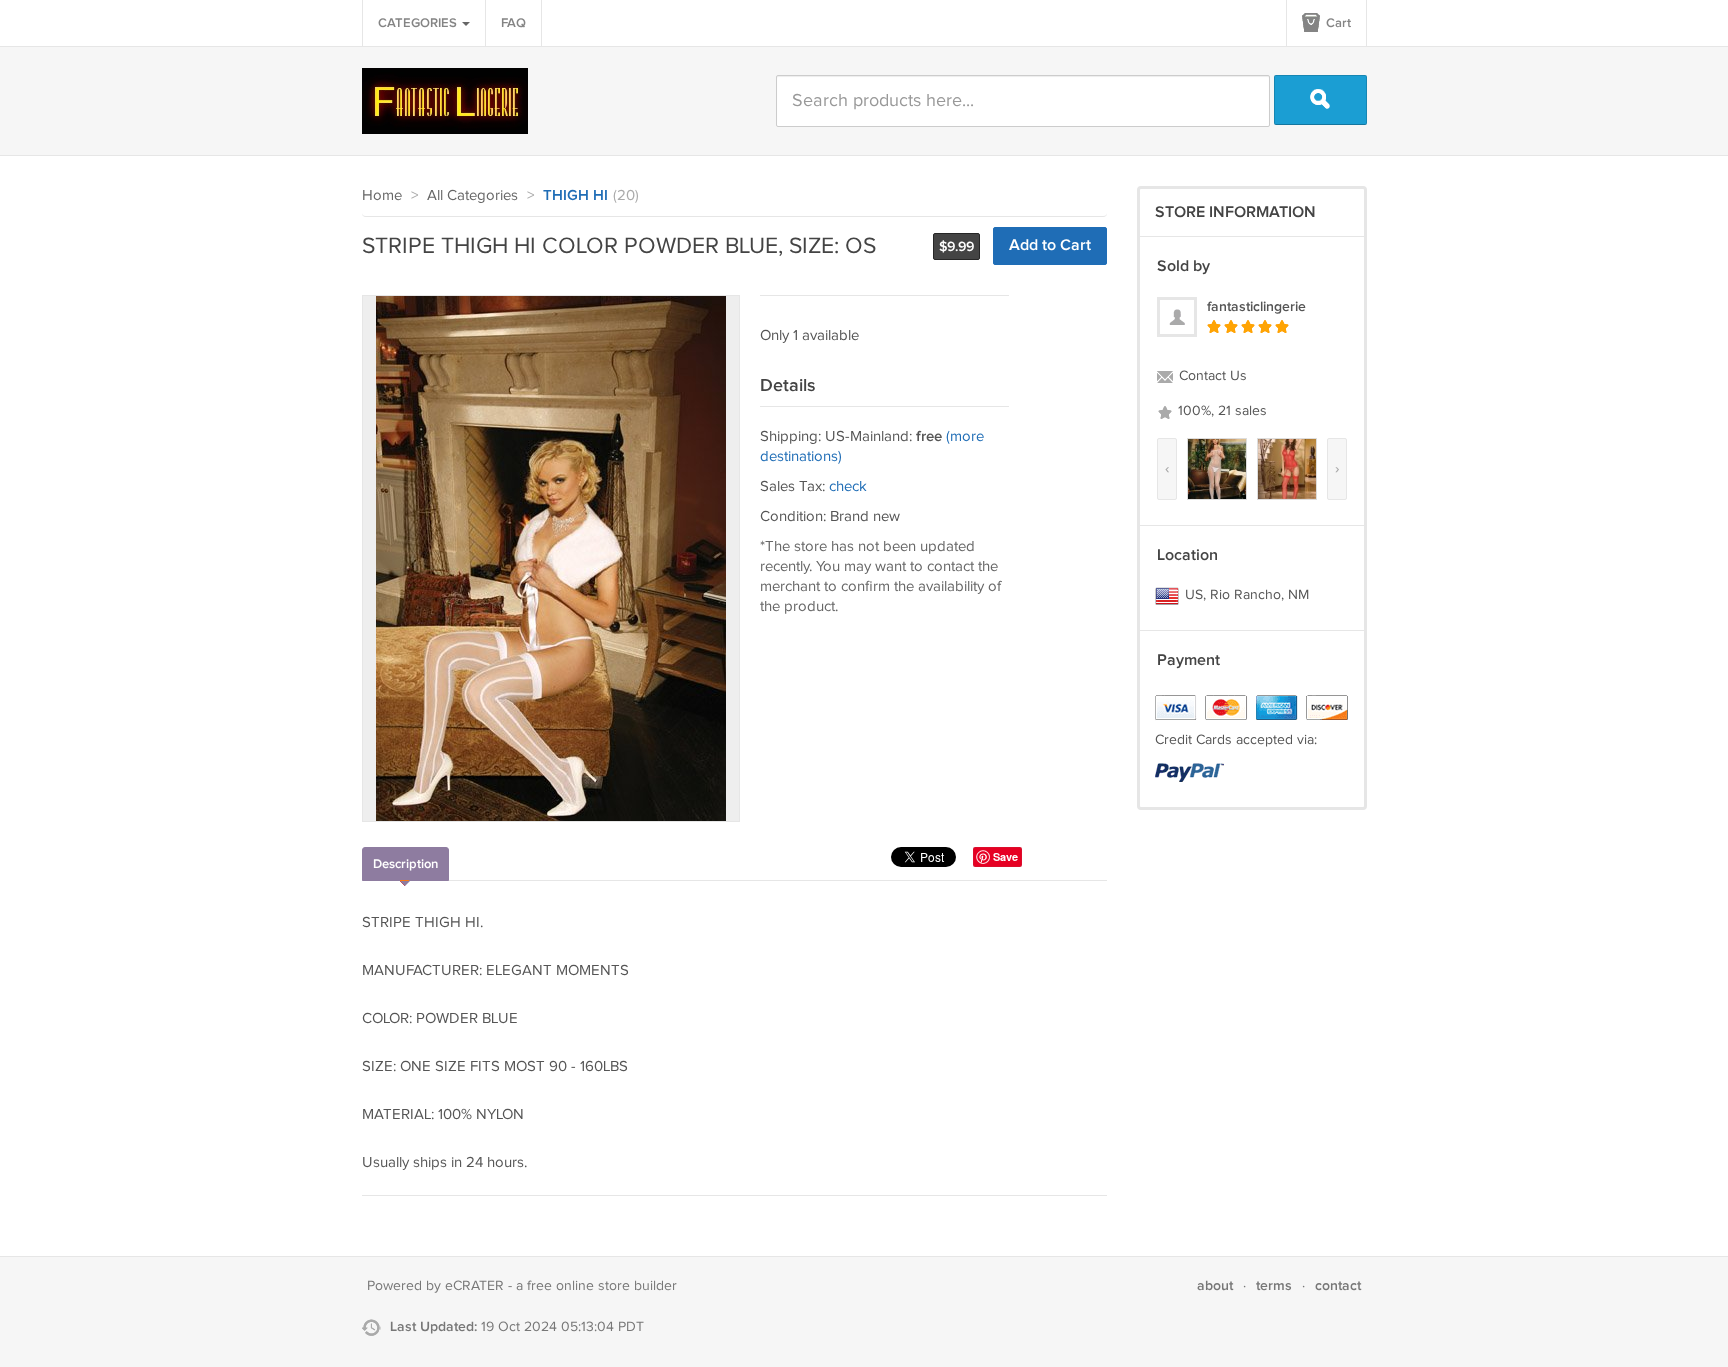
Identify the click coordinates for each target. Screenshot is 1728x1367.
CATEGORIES (419, 23)
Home (382, 195)
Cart (1337, 23)
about (1215, 1285)
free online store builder (602, 1286)
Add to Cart (1050, 245)
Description (405, 864)
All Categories (472, 195)
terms (1274, 1285)
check (848, 486)
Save (1005, 856)
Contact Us (1211, 376)
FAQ (513, 23)
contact (1338, 1285)
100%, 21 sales (1220, 411)
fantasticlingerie (1256, 306)
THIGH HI (575, 196)
